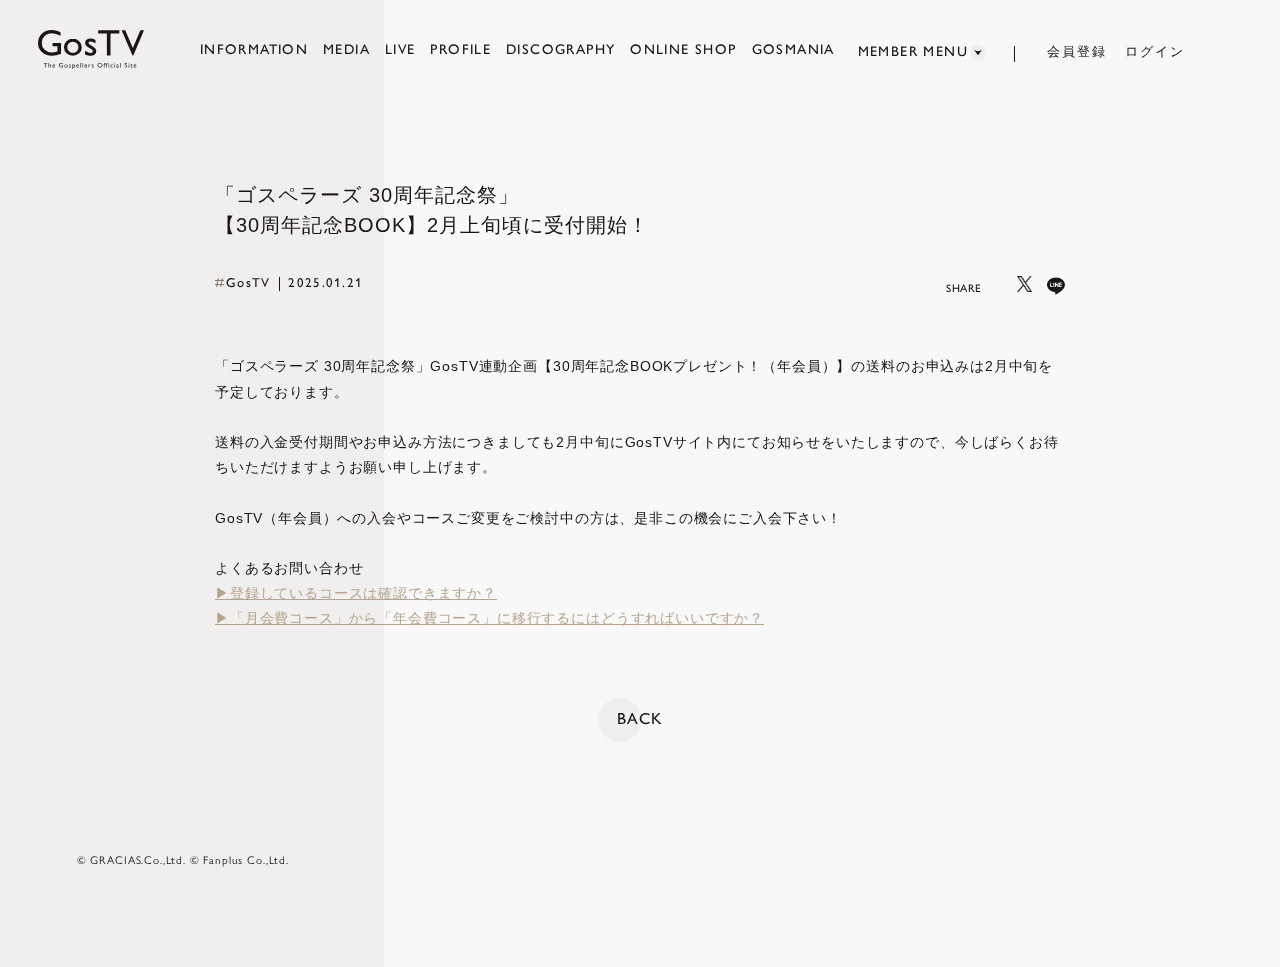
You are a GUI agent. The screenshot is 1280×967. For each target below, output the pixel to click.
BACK (639, 718)
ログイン (1155, 51)
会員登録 (1077, 51)
